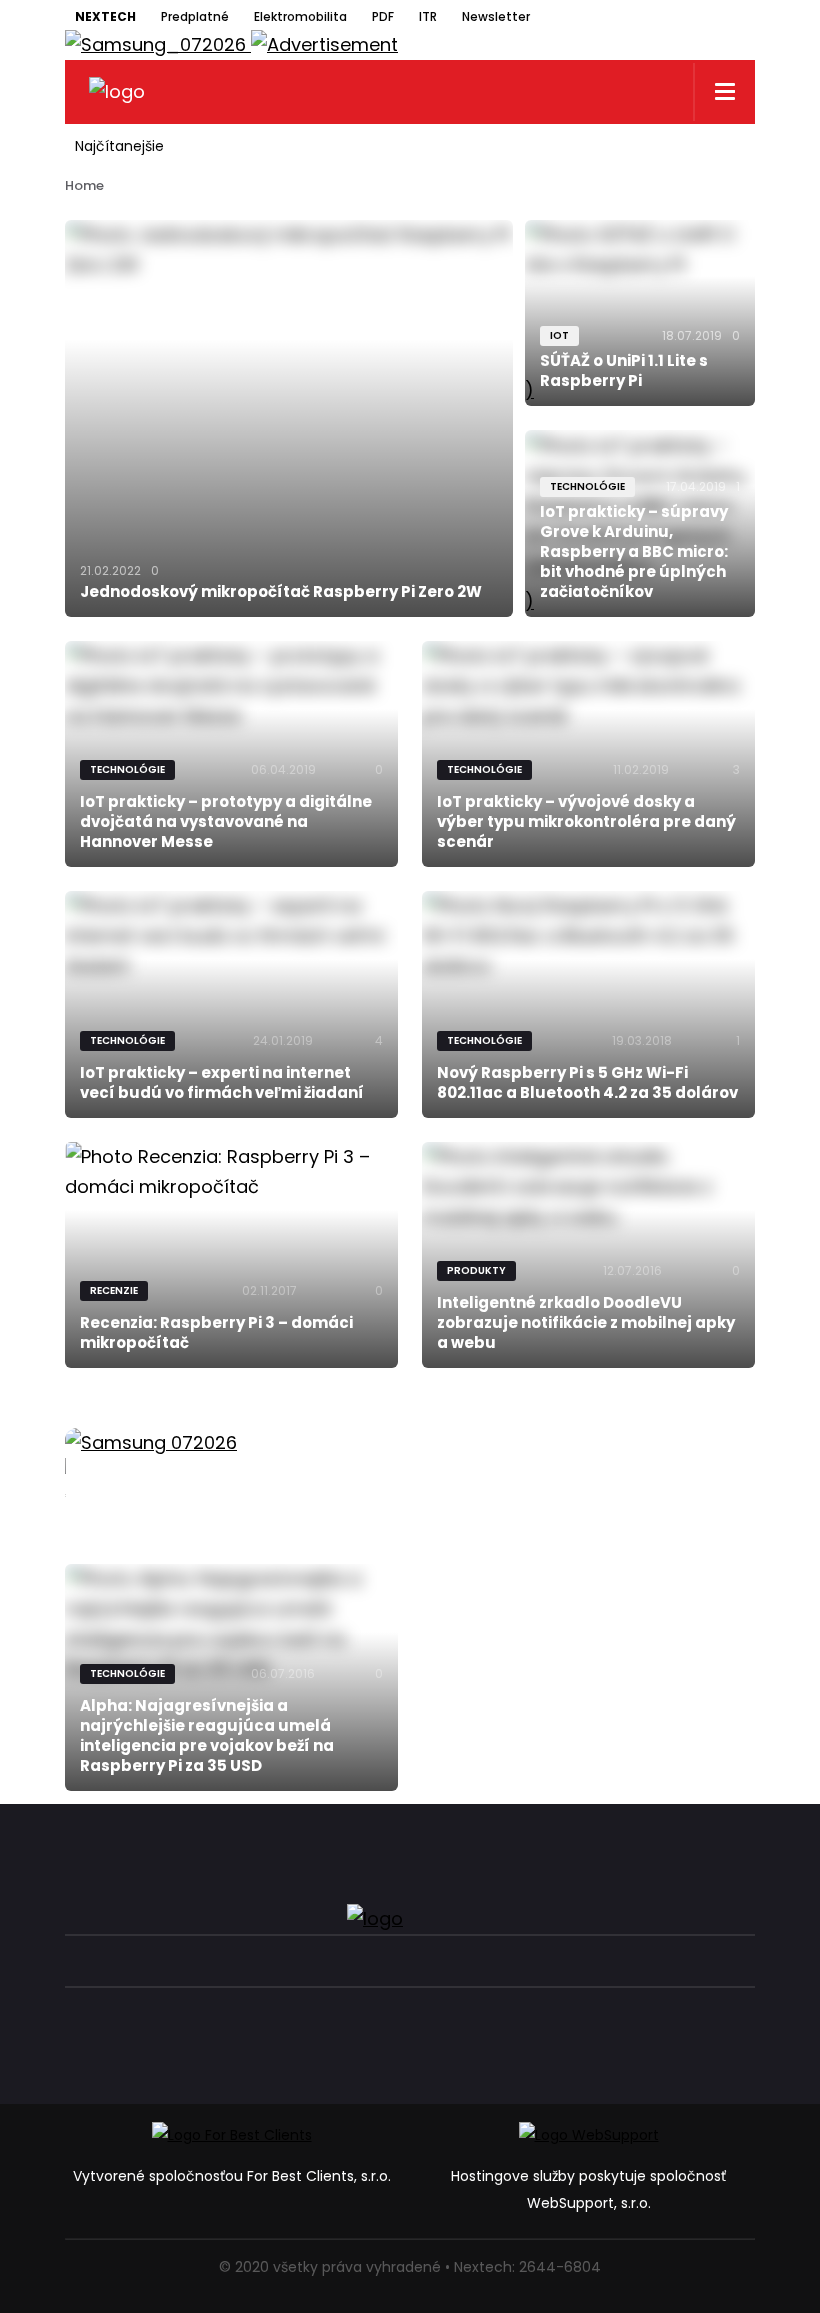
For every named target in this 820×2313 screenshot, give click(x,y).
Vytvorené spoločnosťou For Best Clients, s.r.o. (232, 2176)
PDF (383, 16)
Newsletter (496, 16)
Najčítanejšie (119, 146)
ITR (428, 16)
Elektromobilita (300, 16)
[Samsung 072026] (410, 1466)
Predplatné (195, 16)
